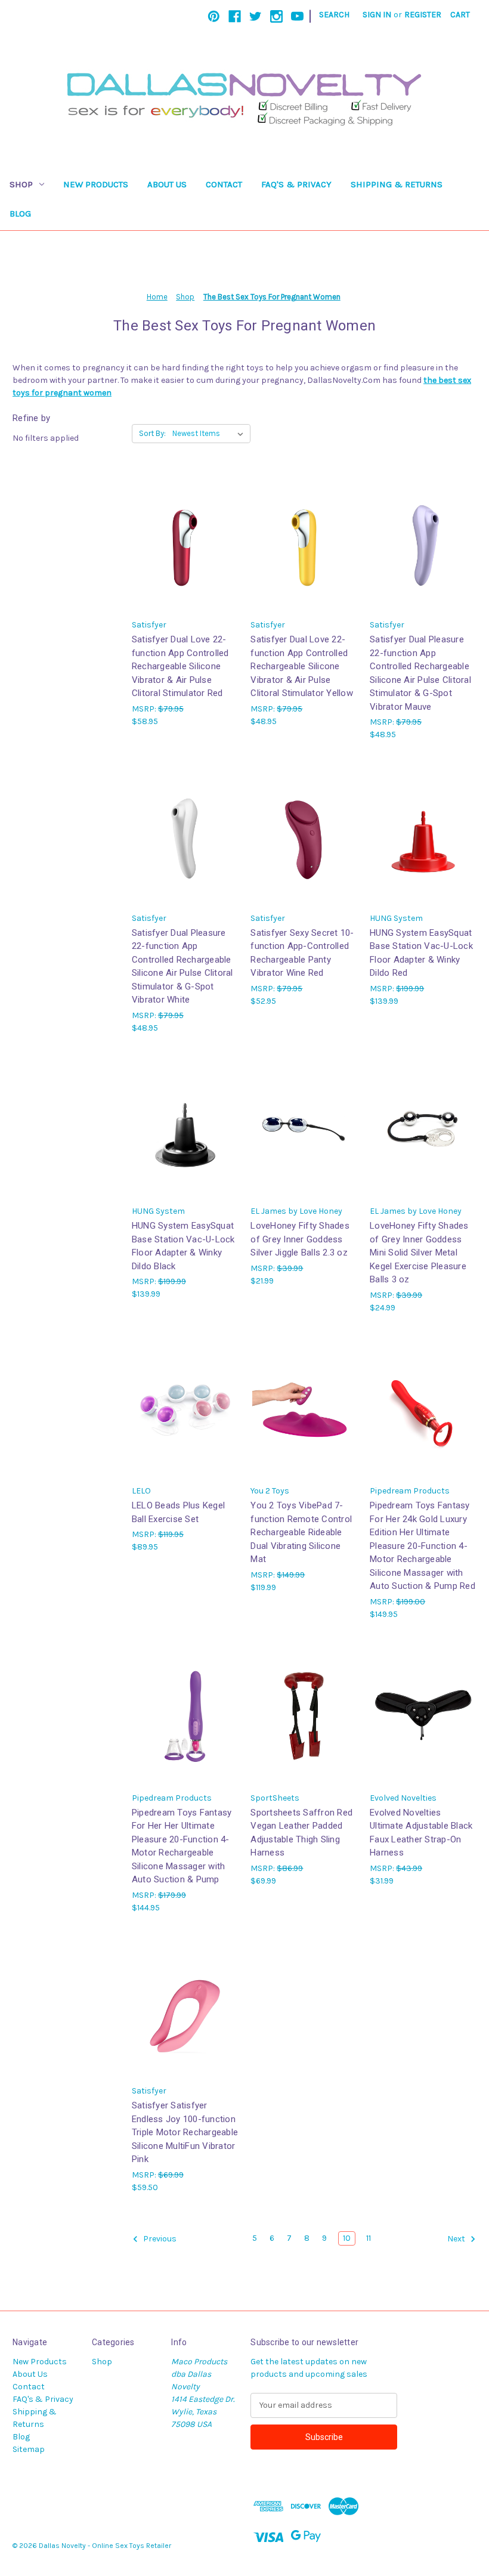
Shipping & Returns (397, 184)
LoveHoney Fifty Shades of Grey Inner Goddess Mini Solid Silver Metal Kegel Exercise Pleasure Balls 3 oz (419, 1253)
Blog (20, 214)
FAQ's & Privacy (296, 184)
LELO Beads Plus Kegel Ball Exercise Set (178, 1512)
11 (369, 2238)
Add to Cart (304, 845)
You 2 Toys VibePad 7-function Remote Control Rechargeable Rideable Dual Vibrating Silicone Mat (301, 1532)
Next (457, 2239)
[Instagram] (276, 16)
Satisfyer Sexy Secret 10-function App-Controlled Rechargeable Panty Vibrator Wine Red (302, 953)
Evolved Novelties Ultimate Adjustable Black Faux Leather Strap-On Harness (421, 1833)
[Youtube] (297, 16)
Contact (224, 184)
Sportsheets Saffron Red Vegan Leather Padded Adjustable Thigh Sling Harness (301, 1833)
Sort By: (152, 433)
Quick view (185, 542)
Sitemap (29, 2449)
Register (423, 15)
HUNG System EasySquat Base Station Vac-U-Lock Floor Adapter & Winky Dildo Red (421, 953)
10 (347, 2238)
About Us (167, 184)
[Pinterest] (214, 16)
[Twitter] (256, 16)
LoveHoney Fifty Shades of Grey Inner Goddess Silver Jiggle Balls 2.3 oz (300, 1239)
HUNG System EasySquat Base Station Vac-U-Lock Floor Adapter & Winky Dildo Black (183, 1246)
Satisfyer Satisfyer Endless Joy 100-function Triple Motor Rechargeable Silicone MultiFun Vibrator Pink (185, 2132)
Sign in (377, 15)
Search (334, 15)
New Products (96, 184)
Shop (21, 184)
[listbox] (210, 434)
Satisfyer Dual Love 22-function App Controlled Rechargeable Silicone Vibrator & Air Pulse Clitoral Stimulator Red (180, 666)
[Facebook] (235, 16)
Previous (159, 2239)
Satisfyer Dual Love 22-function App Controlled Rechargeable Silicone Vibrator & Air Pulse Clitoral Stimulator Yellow (302, 666)
